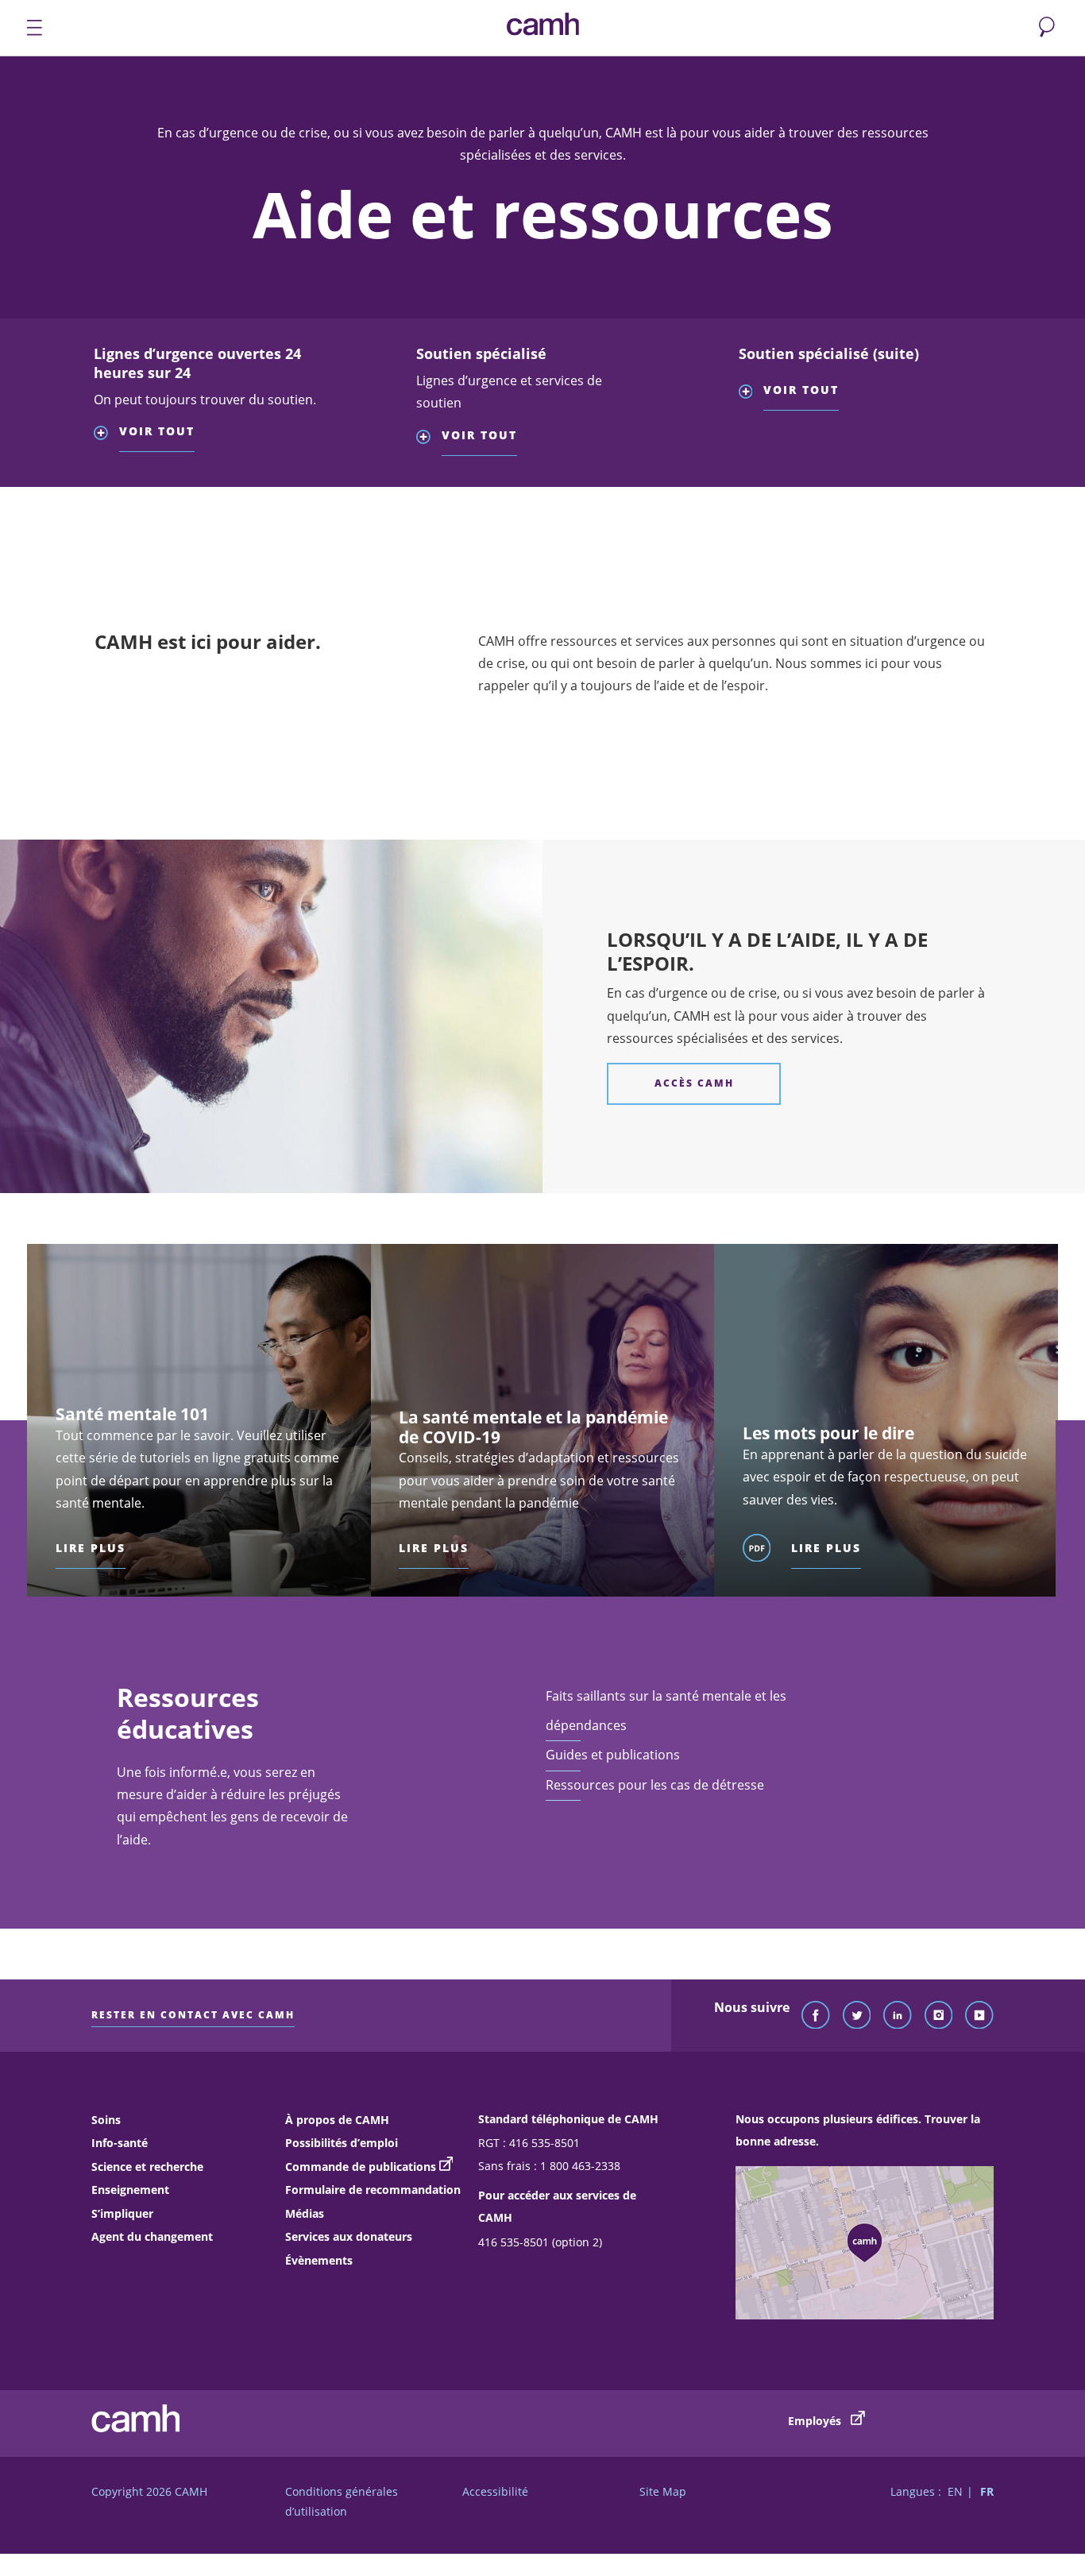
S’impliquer (122, 2213)
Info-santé (120, 2143)
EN (955, 2491)
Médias (305, 2213)
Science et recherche (147, 2167)
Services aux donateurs (349, 2236)
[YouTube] (979, 2016)
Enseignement (130, 2190)
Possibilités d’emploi (342, 2143)
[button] (207, 415)
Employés (816, 2421)
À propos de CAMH (337, 2120)
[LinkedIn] (898, 2016)
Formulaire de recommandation (373, 2190)
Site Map (663, 2491)
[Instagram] (939, 2016)
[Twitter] (857, 2016)
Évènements (319, 2260)
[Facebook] (816, 2016)
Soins (106, 2120)
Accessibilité (495, 2491)
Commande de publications (361, 2167)
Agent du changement (152, 2236)
